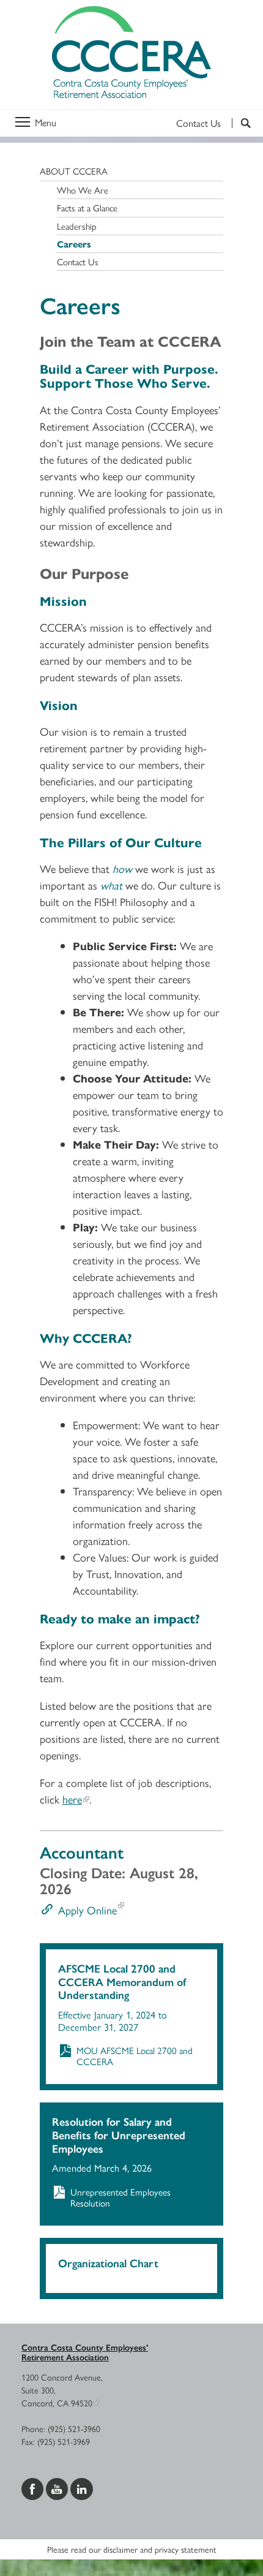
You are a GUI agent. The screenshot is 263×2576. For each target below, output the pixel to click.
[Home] (131, 55)
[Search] (241, 123)
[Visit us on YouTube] (58, 2487)
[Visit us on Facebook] (34, 2487)
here (72, 1799)
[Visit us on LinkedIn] (82, 2487)
